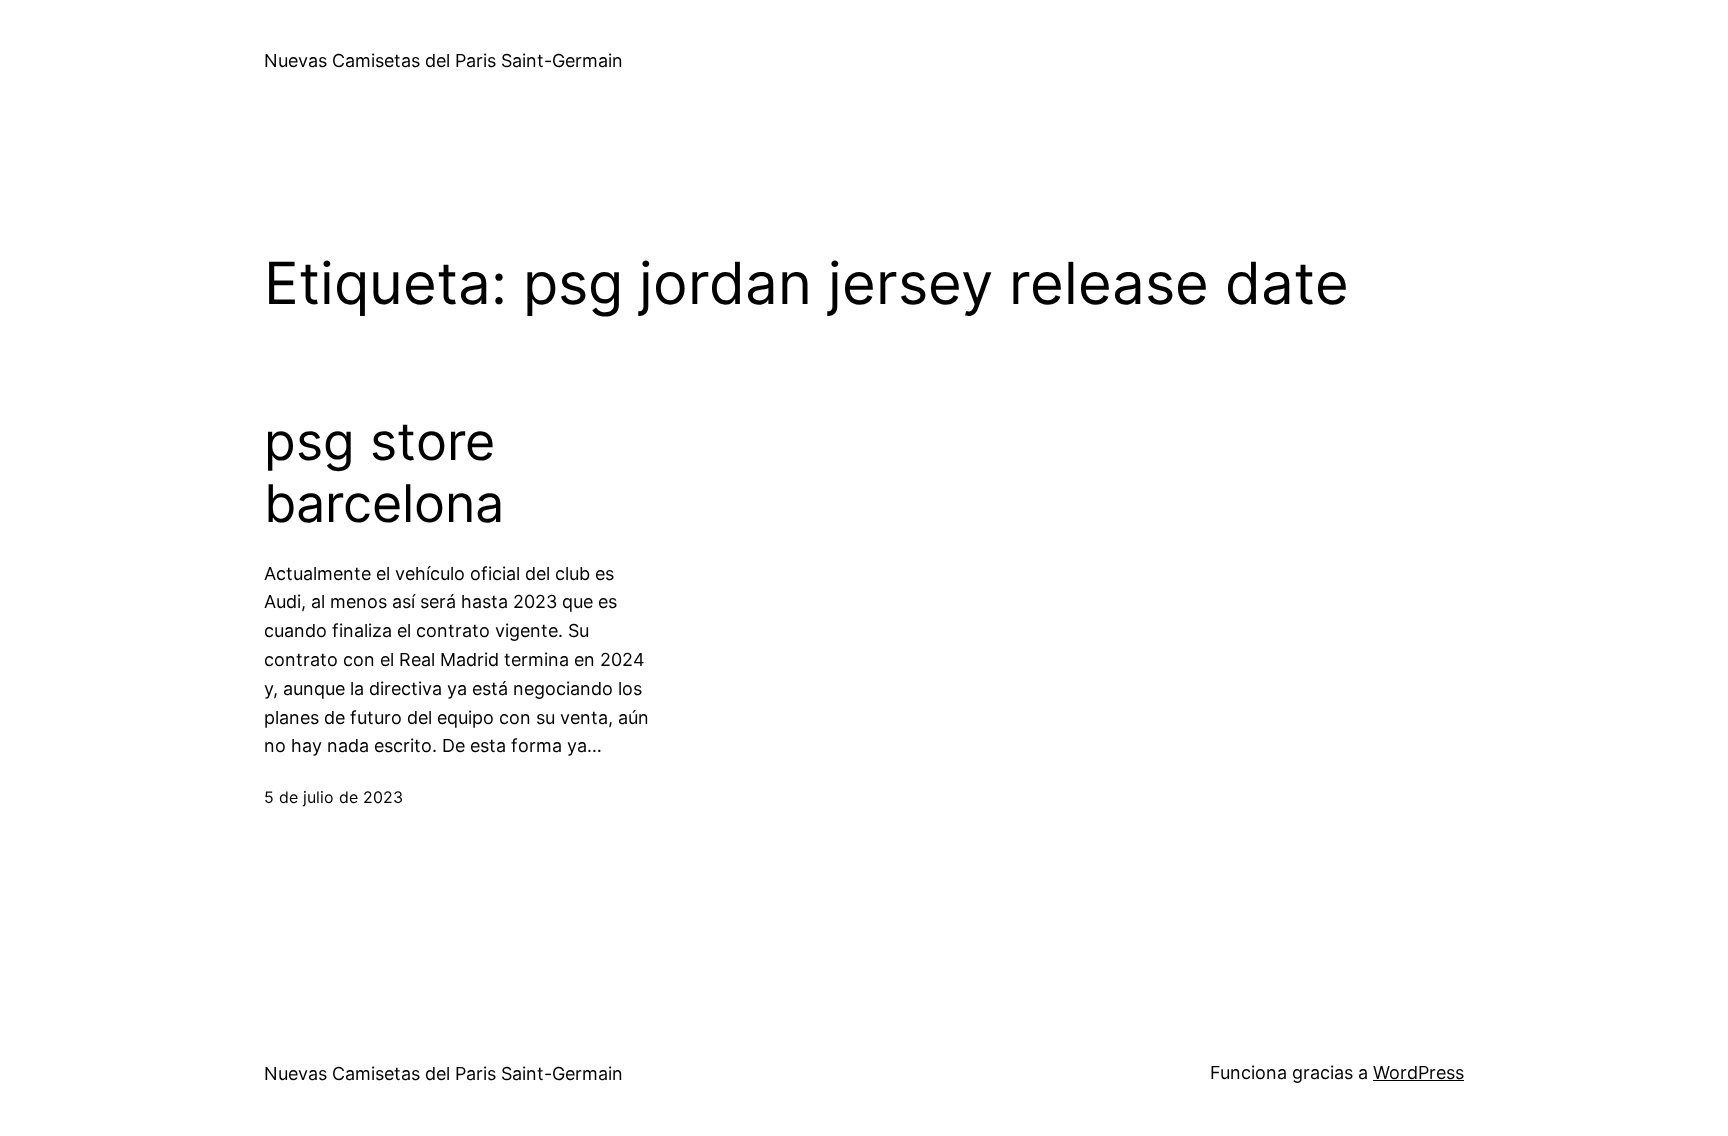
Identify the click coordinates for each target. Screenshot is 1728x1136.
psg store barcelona (384, 473)
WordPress (1418, 1072)
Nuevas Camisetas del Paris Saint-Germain (443, 60)
